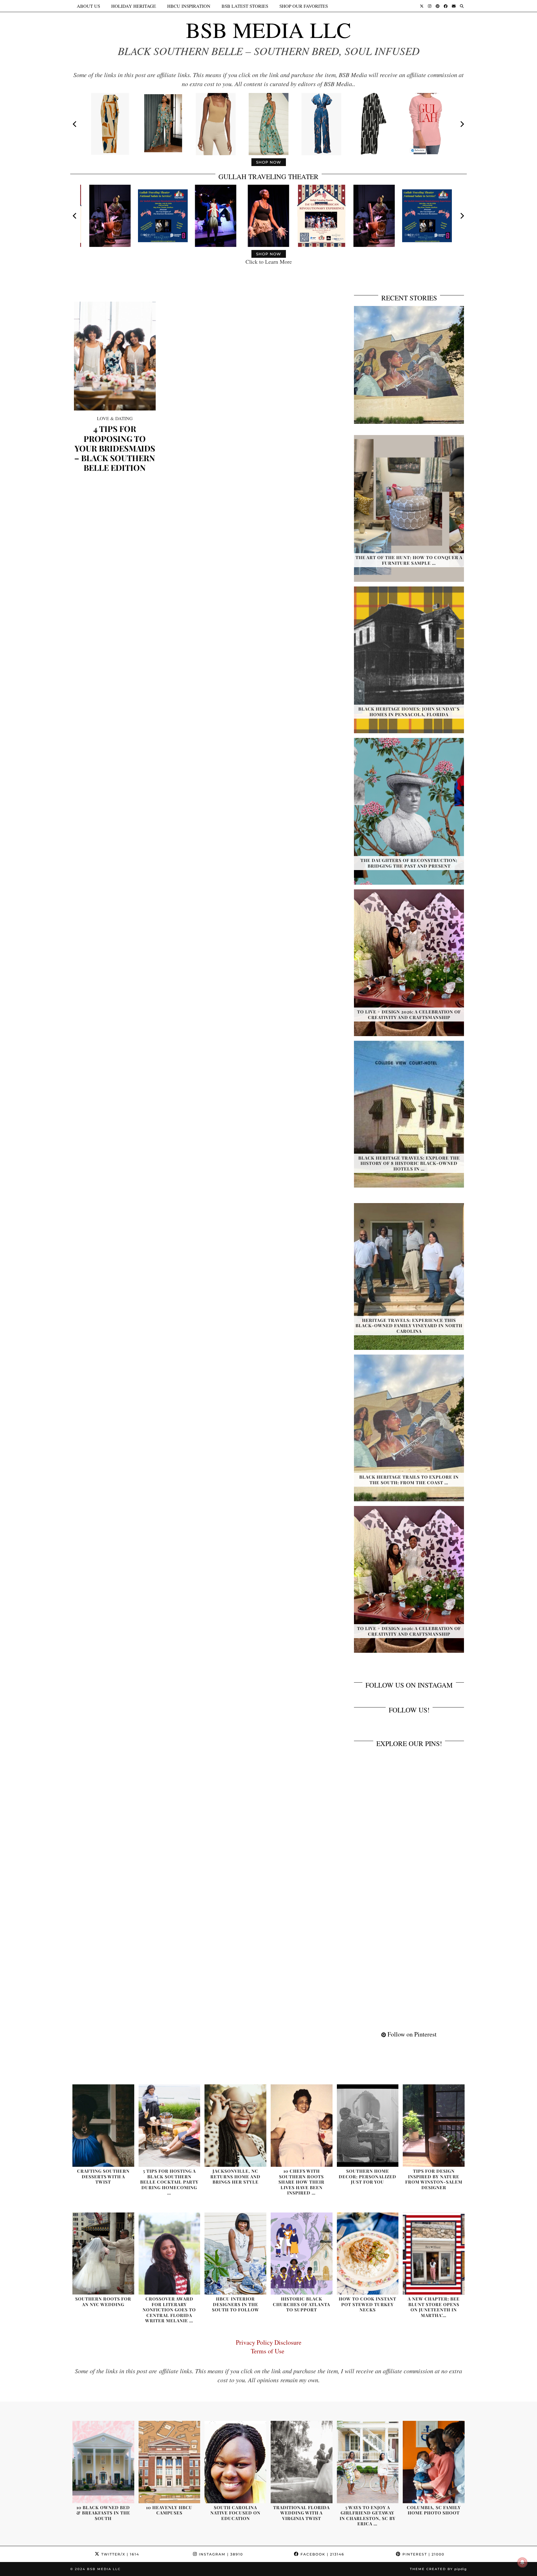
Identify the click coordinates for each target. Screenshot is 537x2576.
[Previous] (75, 124)
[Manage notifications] (522, 2562)
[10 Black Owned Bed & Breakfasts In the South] (103, 2462)
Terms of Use (269, 2351)
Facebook (322, 2554)
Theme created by (438, 2569)
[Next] (462, 124)
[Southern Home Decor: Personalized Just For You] (368, 2126)
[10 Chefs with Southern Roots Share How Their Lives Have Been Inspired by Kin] (302, 2126)
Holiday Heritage (134, 6)
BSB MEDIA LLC (268, 30)
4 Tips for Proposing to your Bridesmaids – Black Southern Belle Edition (115, 448)
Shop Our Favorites (304, 6)
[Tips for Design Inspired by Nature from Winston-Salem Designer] (434, 2126)
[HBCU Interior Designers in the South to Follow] (235, 2254)
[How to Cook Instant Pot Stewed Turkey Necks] (368, 2254)
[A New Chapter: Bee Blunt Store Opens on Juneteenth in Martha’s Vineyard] (434, 2254)
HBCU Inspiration (189, 6)
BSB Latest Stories (245, 6)
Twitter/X (119, 2554)
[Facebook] (446, 6)
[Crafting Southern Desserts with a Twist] (103, 2126)
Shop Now (269, 162)
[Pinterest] (438, 6)
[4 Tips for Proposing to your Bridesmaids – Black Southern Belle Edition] (115, 356)
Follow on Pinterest (411, 2034)
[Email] (454, 6)
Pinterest (423, 2554)
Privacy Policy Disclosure (269, 2342)
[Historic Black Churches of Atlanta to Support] (302, 2254)
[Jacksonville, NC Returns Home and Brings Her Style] (235, 2126)
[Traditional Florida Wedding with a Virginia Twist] (302, 2462)
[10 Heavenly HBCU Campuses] (170, 2462)
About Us (88, 6)
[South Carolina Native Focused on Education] (235, 2462)
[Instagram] (430, 6)
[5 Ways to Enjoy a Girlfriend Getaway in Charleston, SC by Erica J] (368, 2462)
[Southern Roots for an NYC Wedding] (103, 2254)
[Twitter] (422, 6)
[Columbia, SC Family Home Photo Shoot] (434, 2462)
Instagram (220, 2554)
